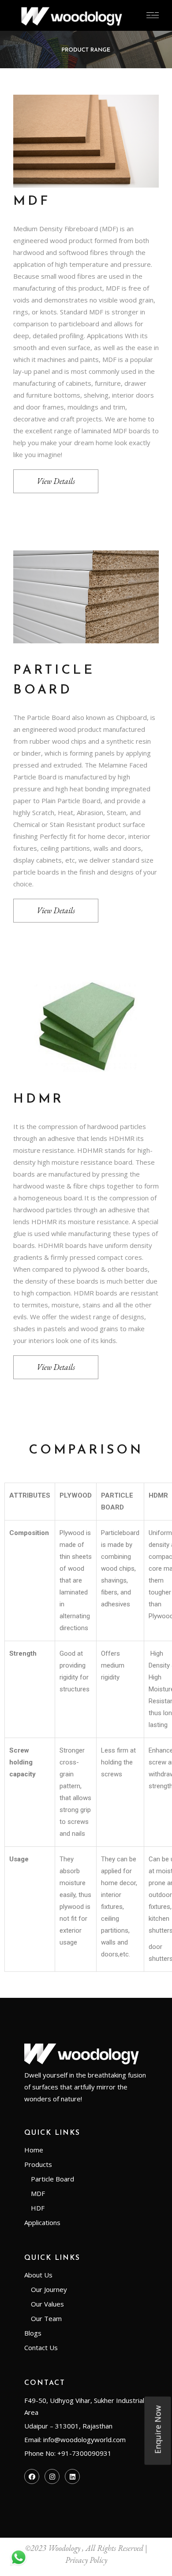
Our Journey (49, 2289)
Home (34, 2150)
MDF (38, 2193)
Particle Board (52, 2179)
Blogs (33, 2333)
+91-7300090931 (84, 2453)
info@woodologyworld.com (84, 2439)
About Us (38, 2275)
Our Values (47, 2304)
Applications (42, 2222)
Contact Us (41, 2347)
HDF (38, 2208)
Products (38, 2164)
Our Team (46, 2318)
